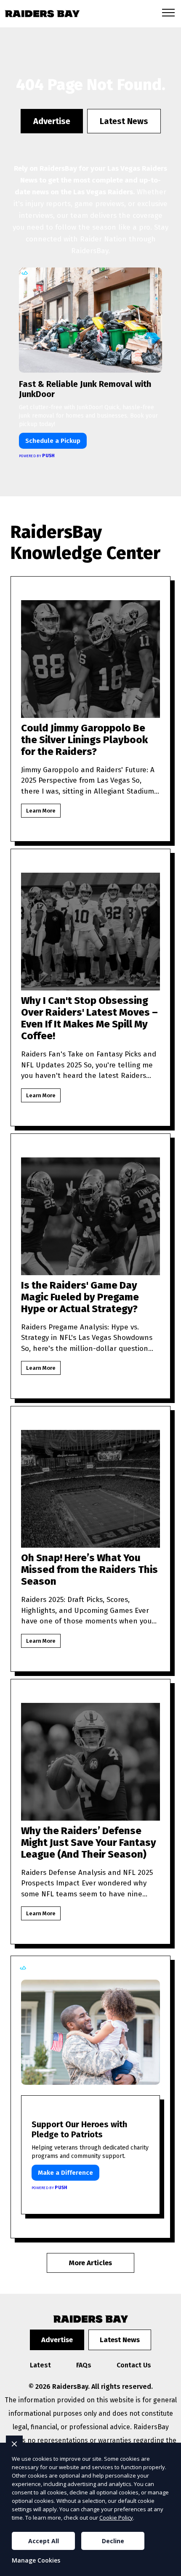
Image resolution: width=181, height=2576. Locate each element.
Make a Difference (65, 2173)
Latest (40, 2365)
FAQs (84, 2365)
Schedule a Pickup (53, 441)
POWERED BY (37, 456)
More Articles (90, 2263)
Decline (113, 2541)
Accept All (44, 2541)
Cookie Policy (116, 2518)
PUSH (168, 2568)
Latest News (124, 121)
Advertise (52, 121)
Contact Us (134, 2365)
